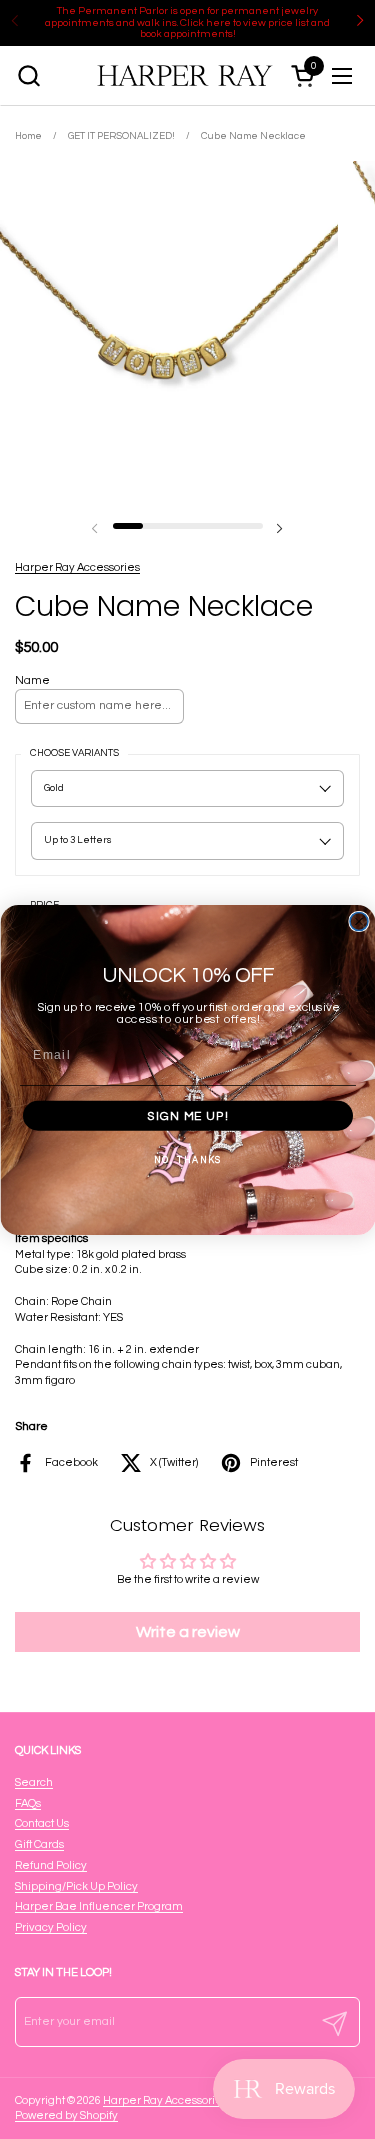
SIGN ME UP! (188, 1115)
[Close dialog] (359, 921)
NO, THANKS (187, 1160)
